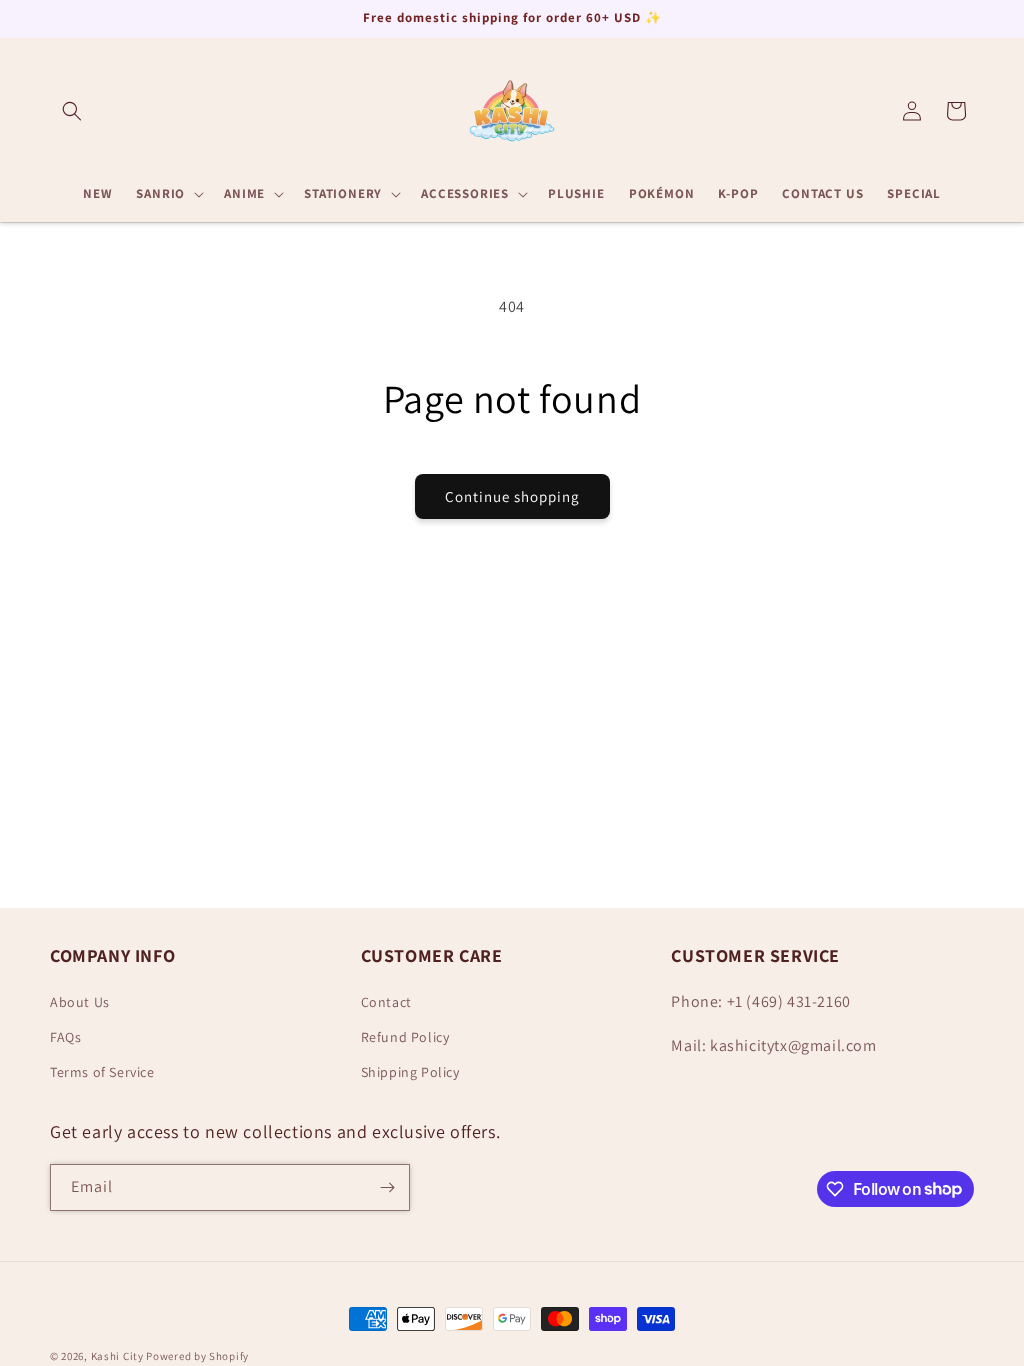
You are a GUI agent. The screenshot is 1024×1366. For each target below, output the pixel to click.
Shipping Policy (410, 1072)
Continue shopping (512, 496)
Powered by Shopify (197, 1356)
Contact (386, 1002)
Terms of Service (102, 1072)
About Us (80, 1002)
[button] (72, 111)
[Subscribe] (387, 1187)
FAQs (65, 1037)
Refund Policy (405, 1037)
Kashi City (117, 1356)
